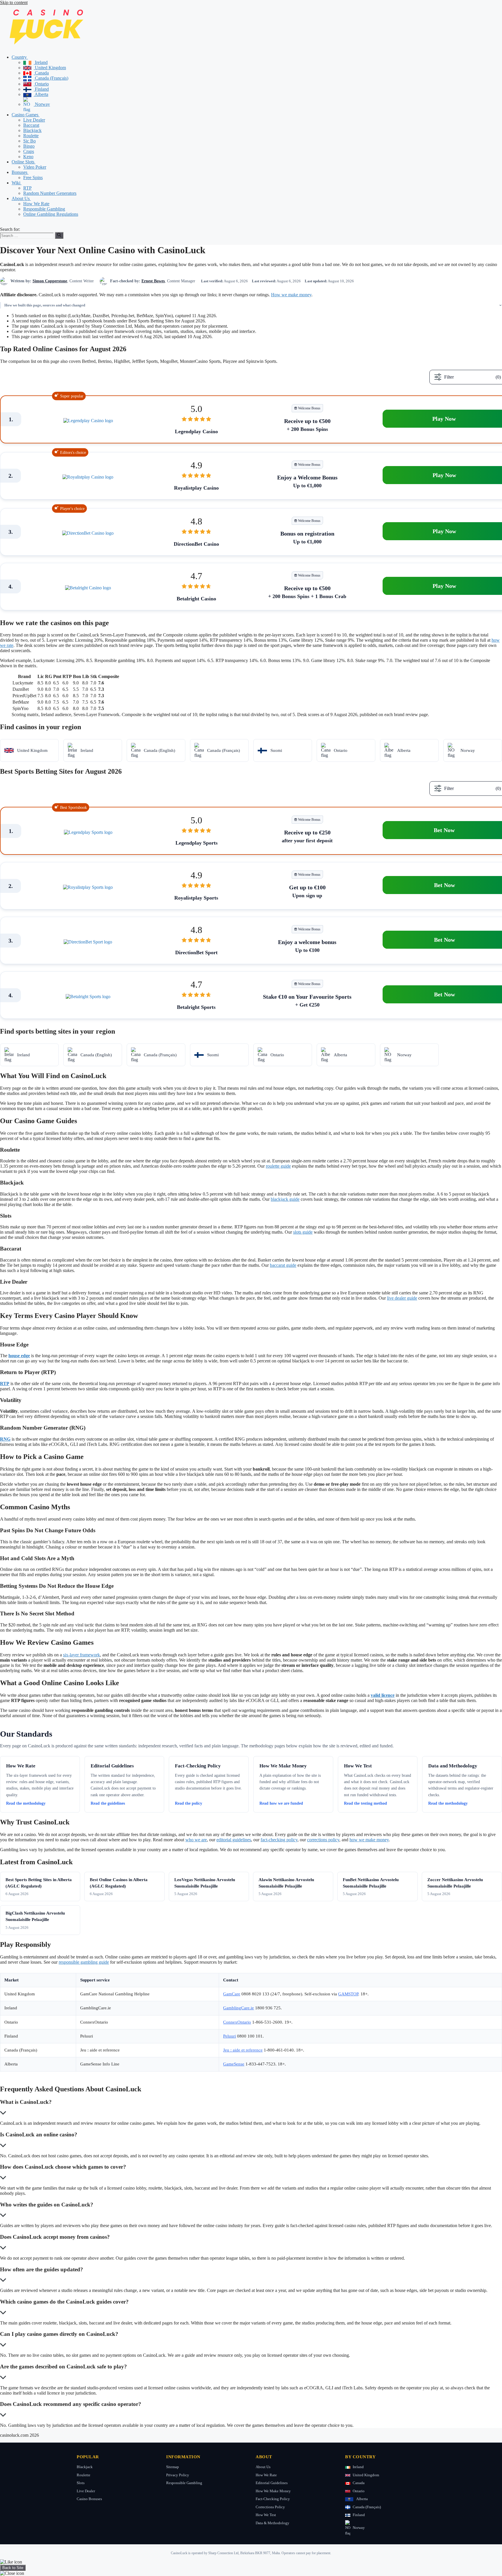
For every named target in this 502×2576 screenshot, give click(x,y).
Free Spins (33, 177)
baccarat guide (283, 1265)
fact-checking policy (279, 1840)
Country (20, 57)
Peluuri (230, 2036)
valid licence (383, 1695)
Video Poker (35, 167)
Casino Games (26, 115)
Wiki (17, 183)
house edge (19, 1356)
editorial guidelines (234, 1840)
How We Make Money (273, 2491)
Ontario (41, 84)
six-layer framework (81, 1655)
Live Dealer (34, 120)
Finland (41, 89)
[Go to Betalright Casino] (88, 588)
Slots (81, 2483)
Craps (29, 151)
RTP (27, 188)
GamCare (232, 1994)
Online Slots (24, 162)
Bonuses (20, 172)
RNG (5, 1439)
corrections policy (323, 1840)
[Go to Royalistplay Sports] (88, 887)
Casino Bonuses (89, 2499)
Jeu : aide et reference (243, 2050)
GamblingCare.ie (239, 2008)
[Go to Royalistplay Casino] (88, 477)
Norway (42, 104)
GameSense (234, 2064)
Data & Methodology (272, 2523)
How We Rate (36, 204)
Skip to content (14, 2)
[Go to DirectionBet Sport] (88, 942)
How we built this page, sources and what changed (45, 305)
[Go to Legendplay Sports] (88, 832)
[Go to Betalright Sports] (88, 997)
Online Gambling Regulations (51, 214)
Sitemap (173, 2467)
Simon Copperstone (50, 281)
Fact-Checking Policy (273, 2499)
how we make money (369, 1840)
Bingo (29, 146)
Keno (28, 157)
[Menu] (2, 226)
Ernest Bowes (153, 281)
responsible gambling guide (84, 1962)
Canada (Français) (51, 78)
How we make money (291, 295)
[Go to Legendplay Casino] (88, 421)
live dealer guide (402, 1298)
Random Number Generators (50, 193)
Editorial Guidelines (272, 2483)
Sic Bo (29, 141)
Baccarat (31, 125)
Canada (41, 73)
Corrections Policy (270, 2507)
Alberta (41, 94)
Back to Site (13, 2568)
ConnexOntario (237, 2022)
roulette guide (278, 1166)
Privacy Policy (178, 2475)
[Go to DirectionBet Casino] (88, 533)
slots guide (303, 1232)
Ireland (41, 62)
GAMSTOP (348, 1994)
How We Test (266, 2515)
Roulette (31, 136)
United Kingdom (50, 68)
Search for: (10, 229)
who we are (196, 1840)
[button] (30, 57)
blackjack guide (285, 1199)
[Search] (59, 235)
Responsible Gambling (44, 209)
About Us (21, 198)
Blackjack (32, 130)
